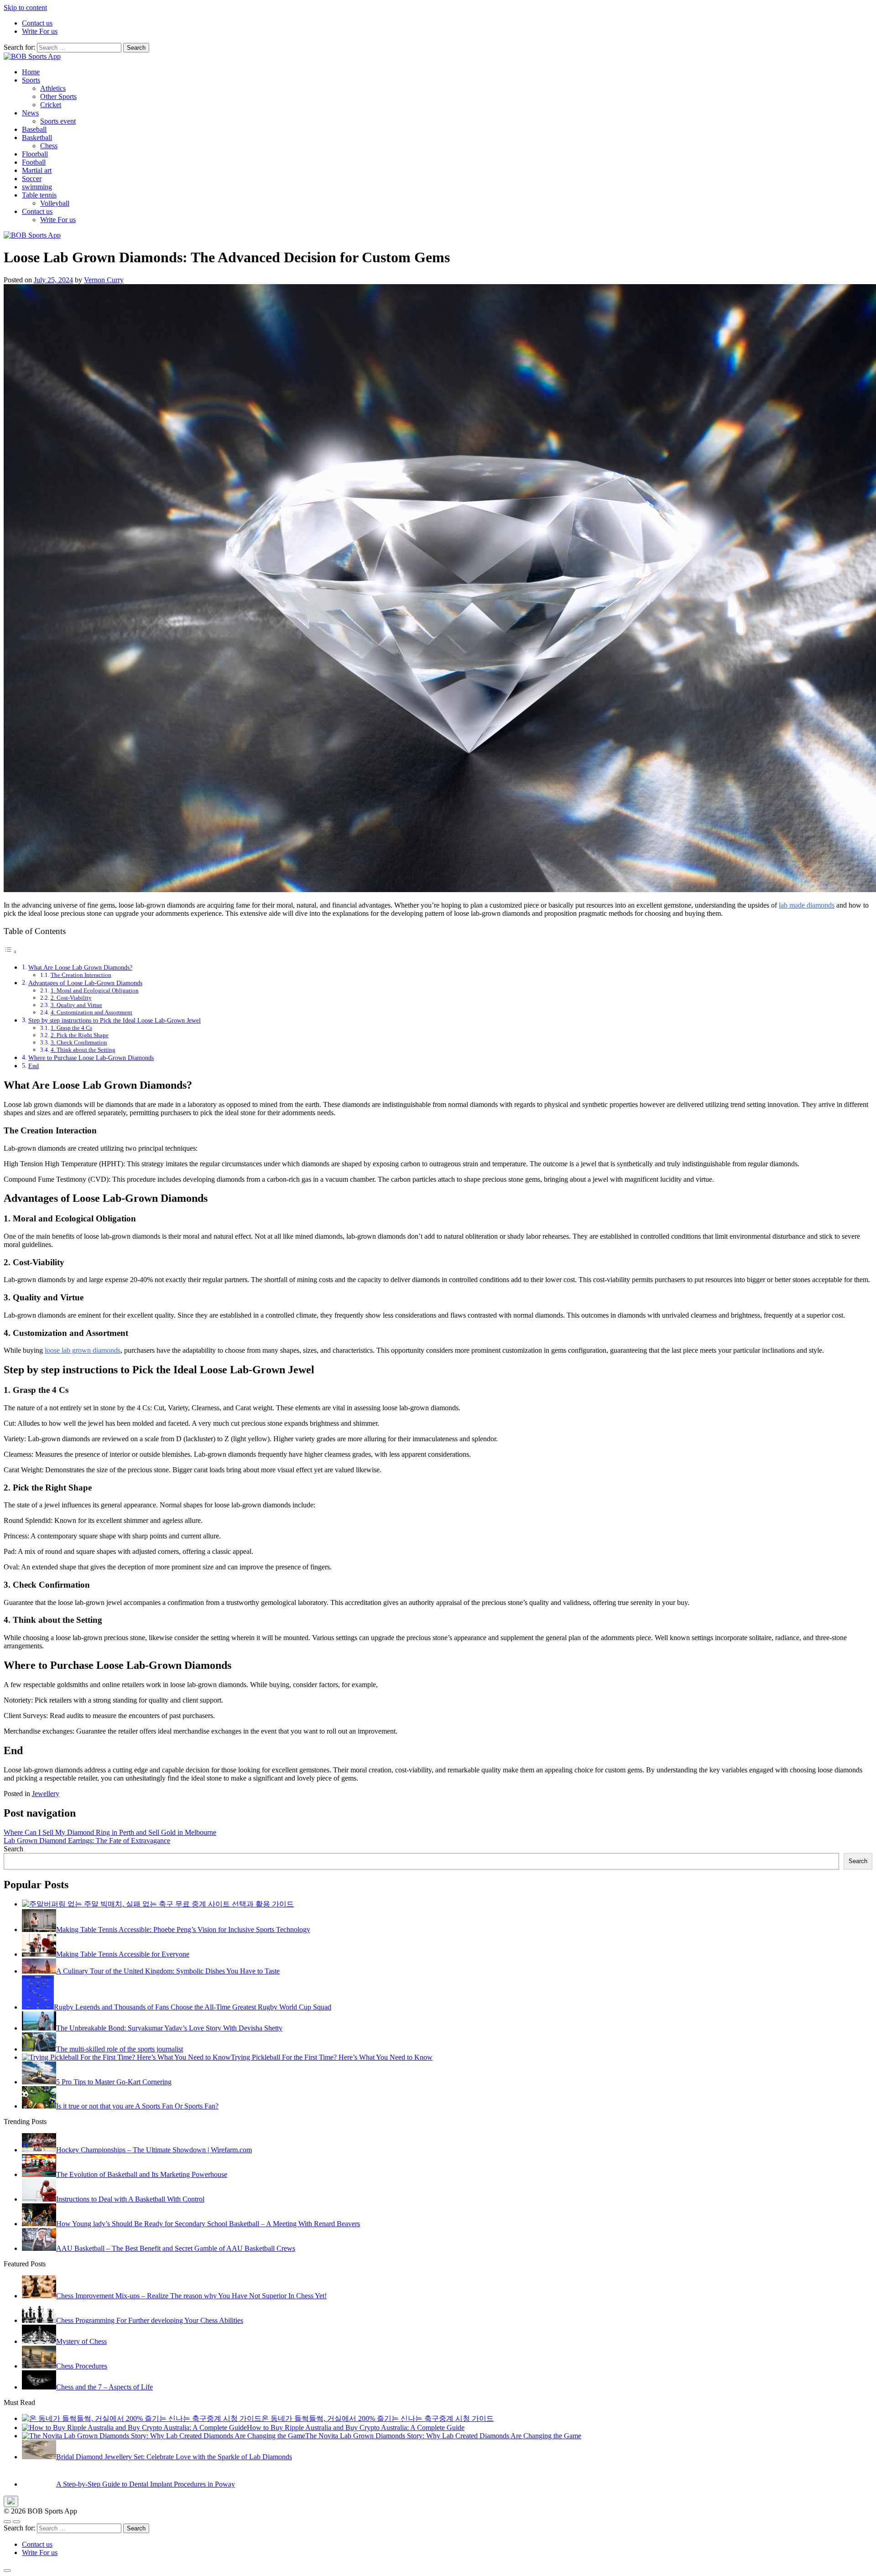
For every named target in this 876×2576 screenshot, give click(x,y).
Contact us (37, 23)
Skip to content (25, 8)
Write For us (40, 31)
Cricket (51, 105)
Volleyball (55, 203)
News (30, 113)
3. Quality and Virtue (76, 1005)
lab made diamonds (807, 905)
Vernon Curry (104, 280)
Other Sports (58, 96)
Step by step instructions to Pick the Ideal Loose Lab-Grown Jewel (115, 1020)
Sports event (58, 121)
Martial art (37, 170)
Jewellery (46, 1794)
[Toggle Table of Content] (10, 952)
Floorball (35, 154)
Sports (31, 80)
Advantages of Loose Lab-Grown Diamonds (85, 983)
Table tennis (39, 195)
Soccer (32, 179)
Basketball (37, 138)
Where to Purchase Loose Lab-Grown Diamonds (91, 1058)
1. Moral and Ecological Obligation (95, 990)
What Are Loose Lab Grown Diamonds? (80, 967)
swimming (37, 187)
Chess (49, 146)
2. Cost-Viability (71, 998)
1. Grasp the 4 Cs (71, 1028)
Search (13, 1849)
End (34, 1066)
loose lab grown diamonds (83, 1350)
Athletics (53, 88)
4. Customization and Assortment (91, 1012)
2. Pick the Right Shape (80, 1035)
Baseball (34, 129)
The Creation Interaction (81, 975)
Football (34, 162)
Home (31, 72)
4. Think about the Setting (83, 1050)
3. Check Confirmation (79, 1042)
